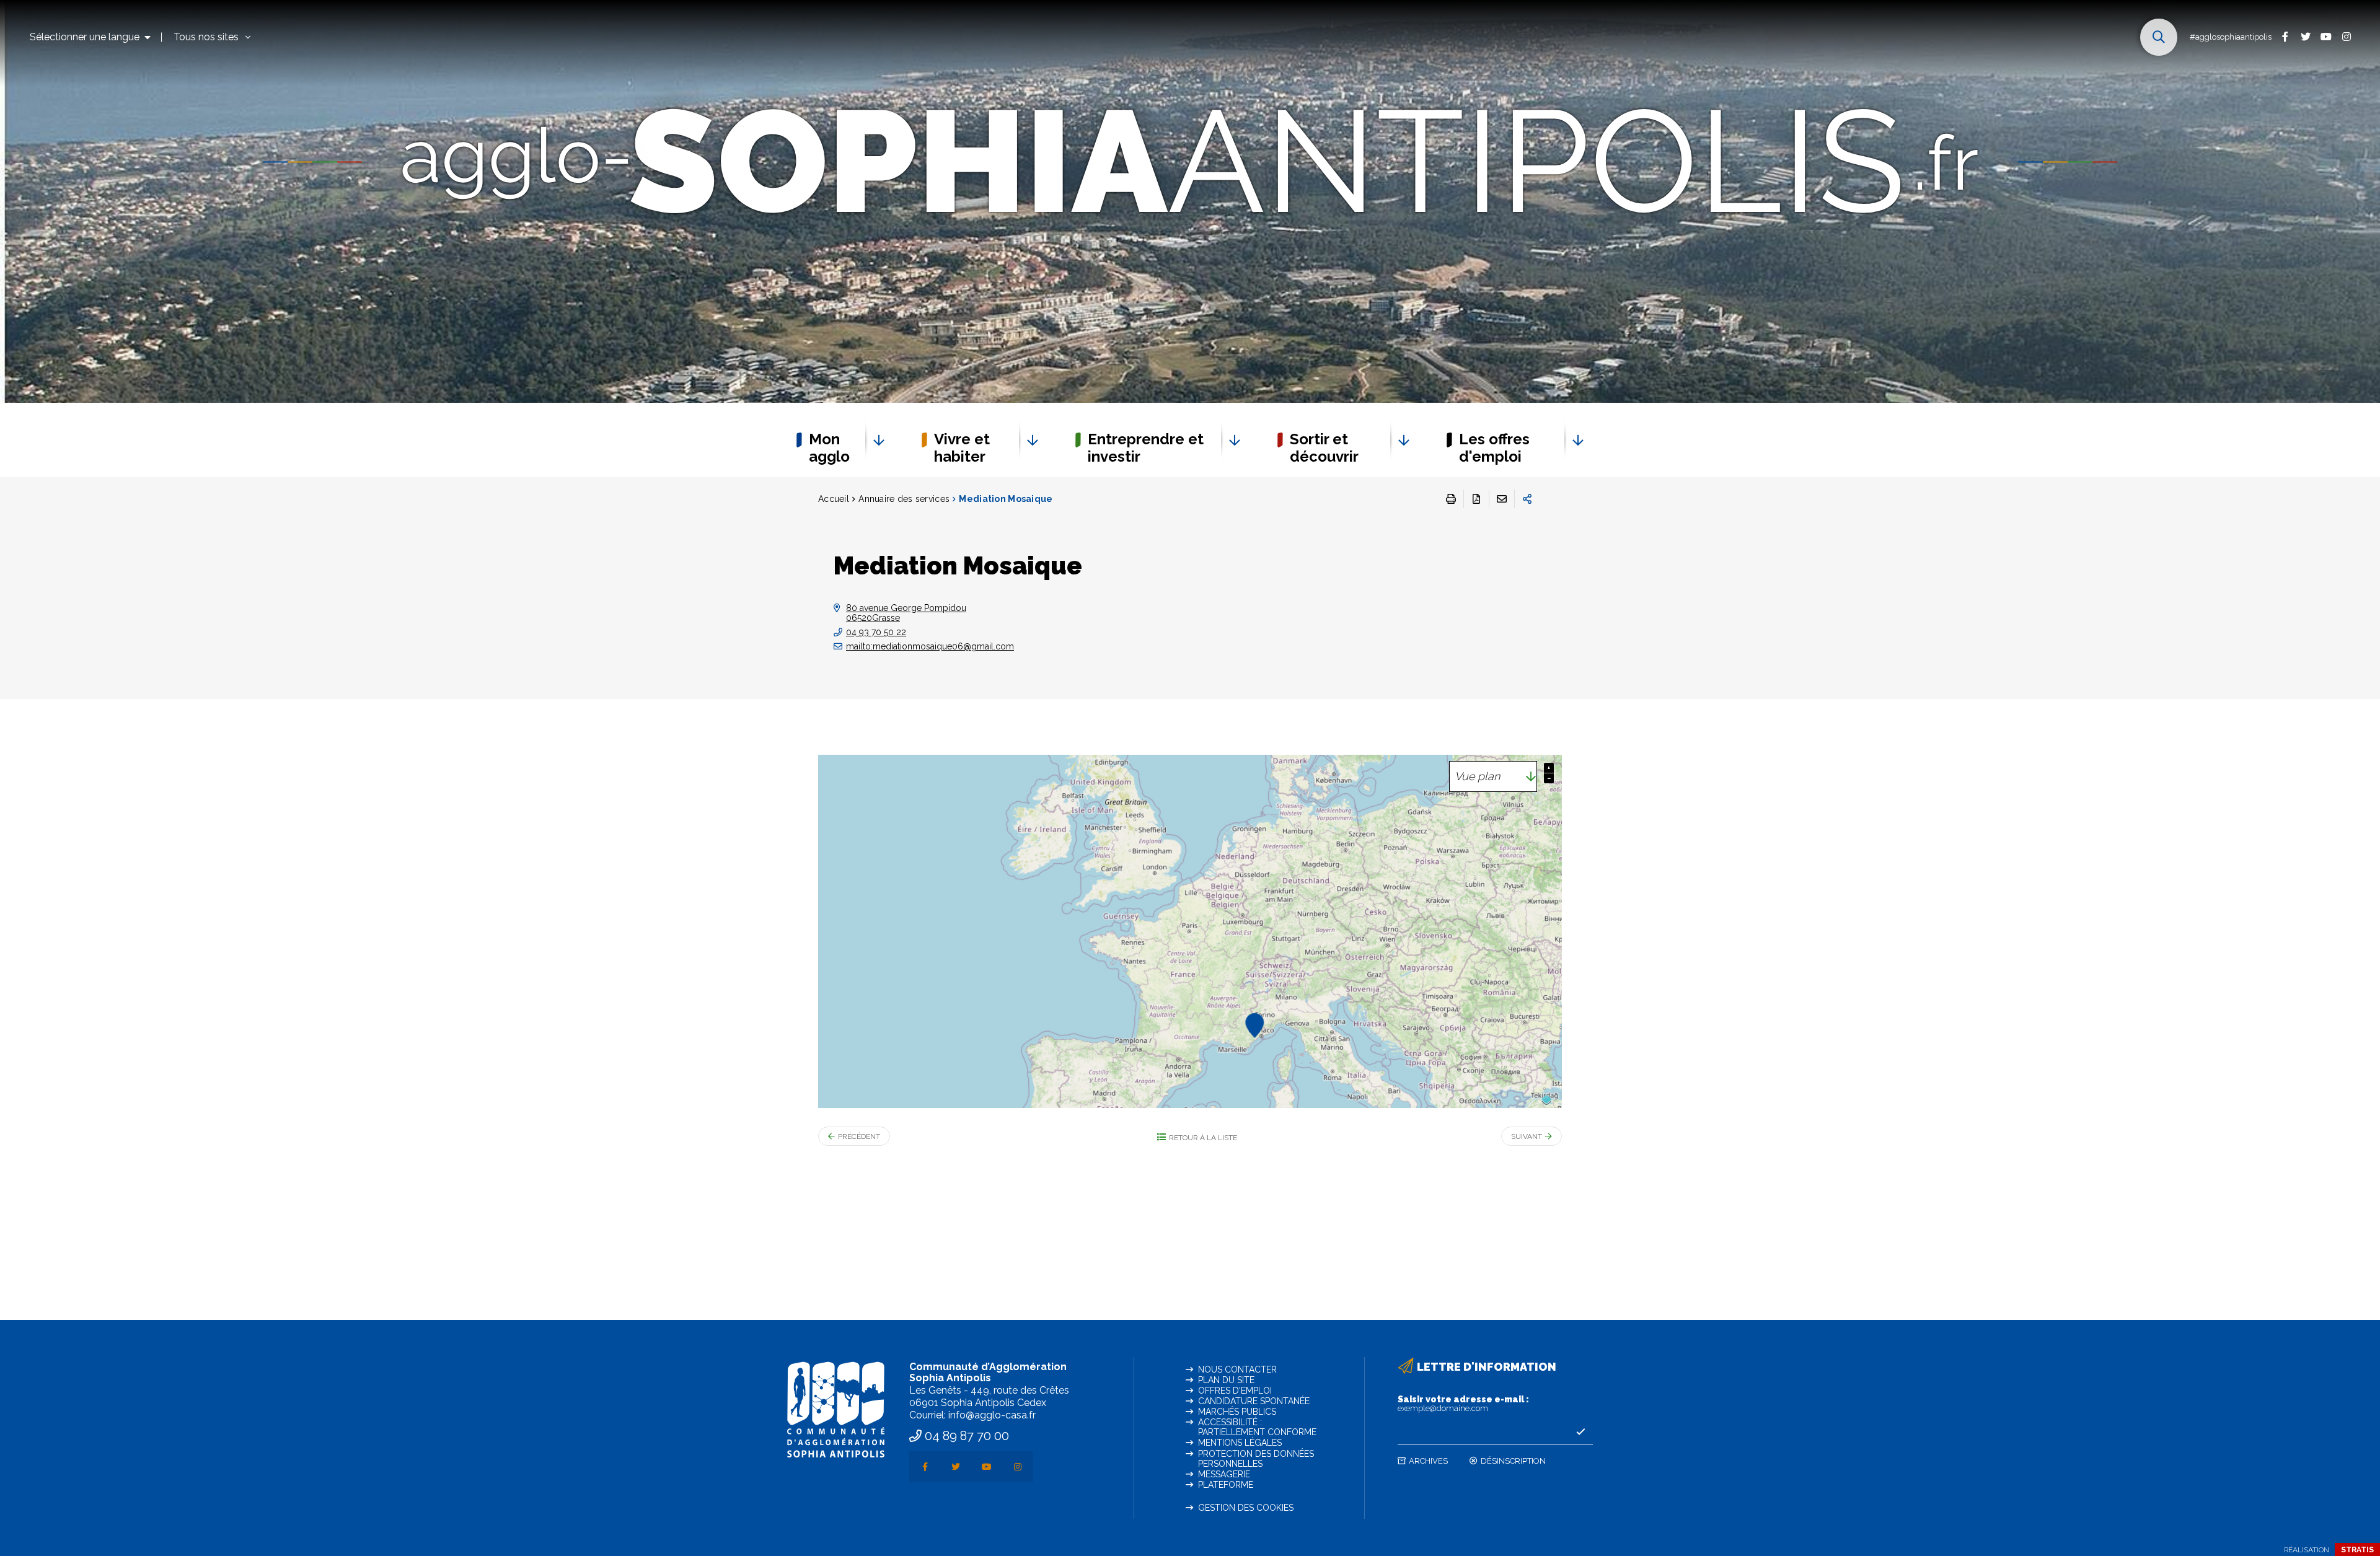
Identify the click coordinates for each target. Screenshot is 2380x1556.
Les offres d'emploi (1494, 448)
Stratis (2357, 1550)
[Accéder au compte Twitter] (2305, 36)
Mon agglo (829, 448)
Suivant (1527, 1136)
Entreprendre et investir (1146, 448)
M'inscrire (1580, 1432)
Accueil (834, 499)
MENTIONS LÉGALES (1240, 1443)
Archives (1428, 1461)
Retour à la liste (1203, 1138)
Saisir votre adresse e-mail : (1463, 1404)
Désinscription (1513, 1461)
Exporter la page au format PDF (1476, 499)
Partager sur (1527, 499)
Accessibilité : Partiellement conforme (1257, 1427)
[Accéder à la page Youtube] (2326, 36)
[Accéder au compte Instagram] (2346, 36)
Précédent (859, 1136)
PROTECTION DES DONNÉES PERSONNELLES (1256, 1459)
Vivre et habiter (962, 448)
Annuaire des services (904, 499)
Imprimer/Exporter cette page (1451, 499)
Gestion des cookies (1246, 1508)
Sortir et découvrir (1324, 448)
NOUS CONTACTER (1237, 1369)
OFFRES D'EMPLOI (1235, 1391)
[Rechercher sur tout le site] (2159, 37)
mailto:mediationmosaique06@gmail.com (930, 646)
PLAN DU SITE (1226, 1380)
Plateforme (1226, 1485)
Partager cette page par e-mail (1502, 499)
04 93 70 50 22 (876, 632)
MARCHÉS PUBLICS (1237, 1412)
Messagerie (1224, 1474)
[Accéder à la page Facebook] (2285, 36)
